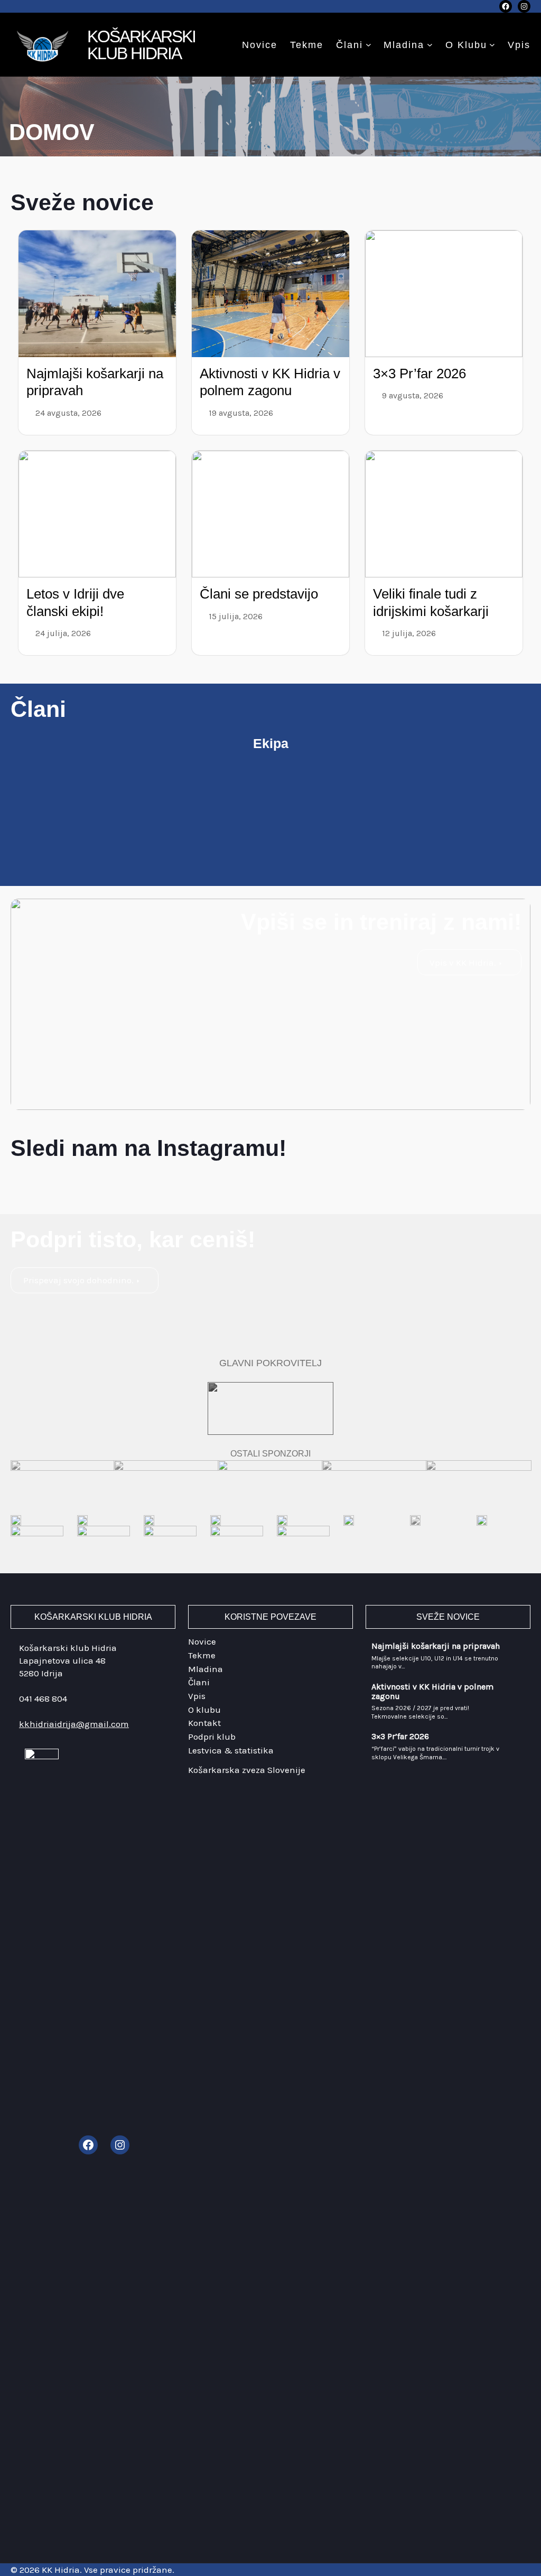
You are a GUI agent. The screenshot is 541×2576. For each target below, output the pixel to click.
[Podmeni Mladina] (430, 45)
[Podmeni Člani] (369, 45)
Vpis (197, 1696)
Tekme (202, 1655)
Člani (349, 45)
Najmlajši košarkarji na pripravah (436, 1646)
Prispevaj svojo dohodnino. (78, 1280)
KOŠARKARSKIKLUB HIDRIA (141, 45)
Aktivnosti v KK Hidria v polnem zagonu (432, 1691)
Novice (202, 1641)
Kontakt (204, 1723)
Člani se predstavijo (259, 594)
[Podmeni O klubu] (492, 45)
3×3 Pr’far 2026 (419, 374)
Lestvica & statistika (231, 1750)
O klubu (466, 45)
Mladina (404, 45)
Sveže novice (82, 202)
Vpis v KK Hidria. (463, 963)
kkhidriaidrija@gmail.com (74, 1724)
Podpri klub (212, 1737)
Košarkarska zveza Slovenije (247, 1770)
